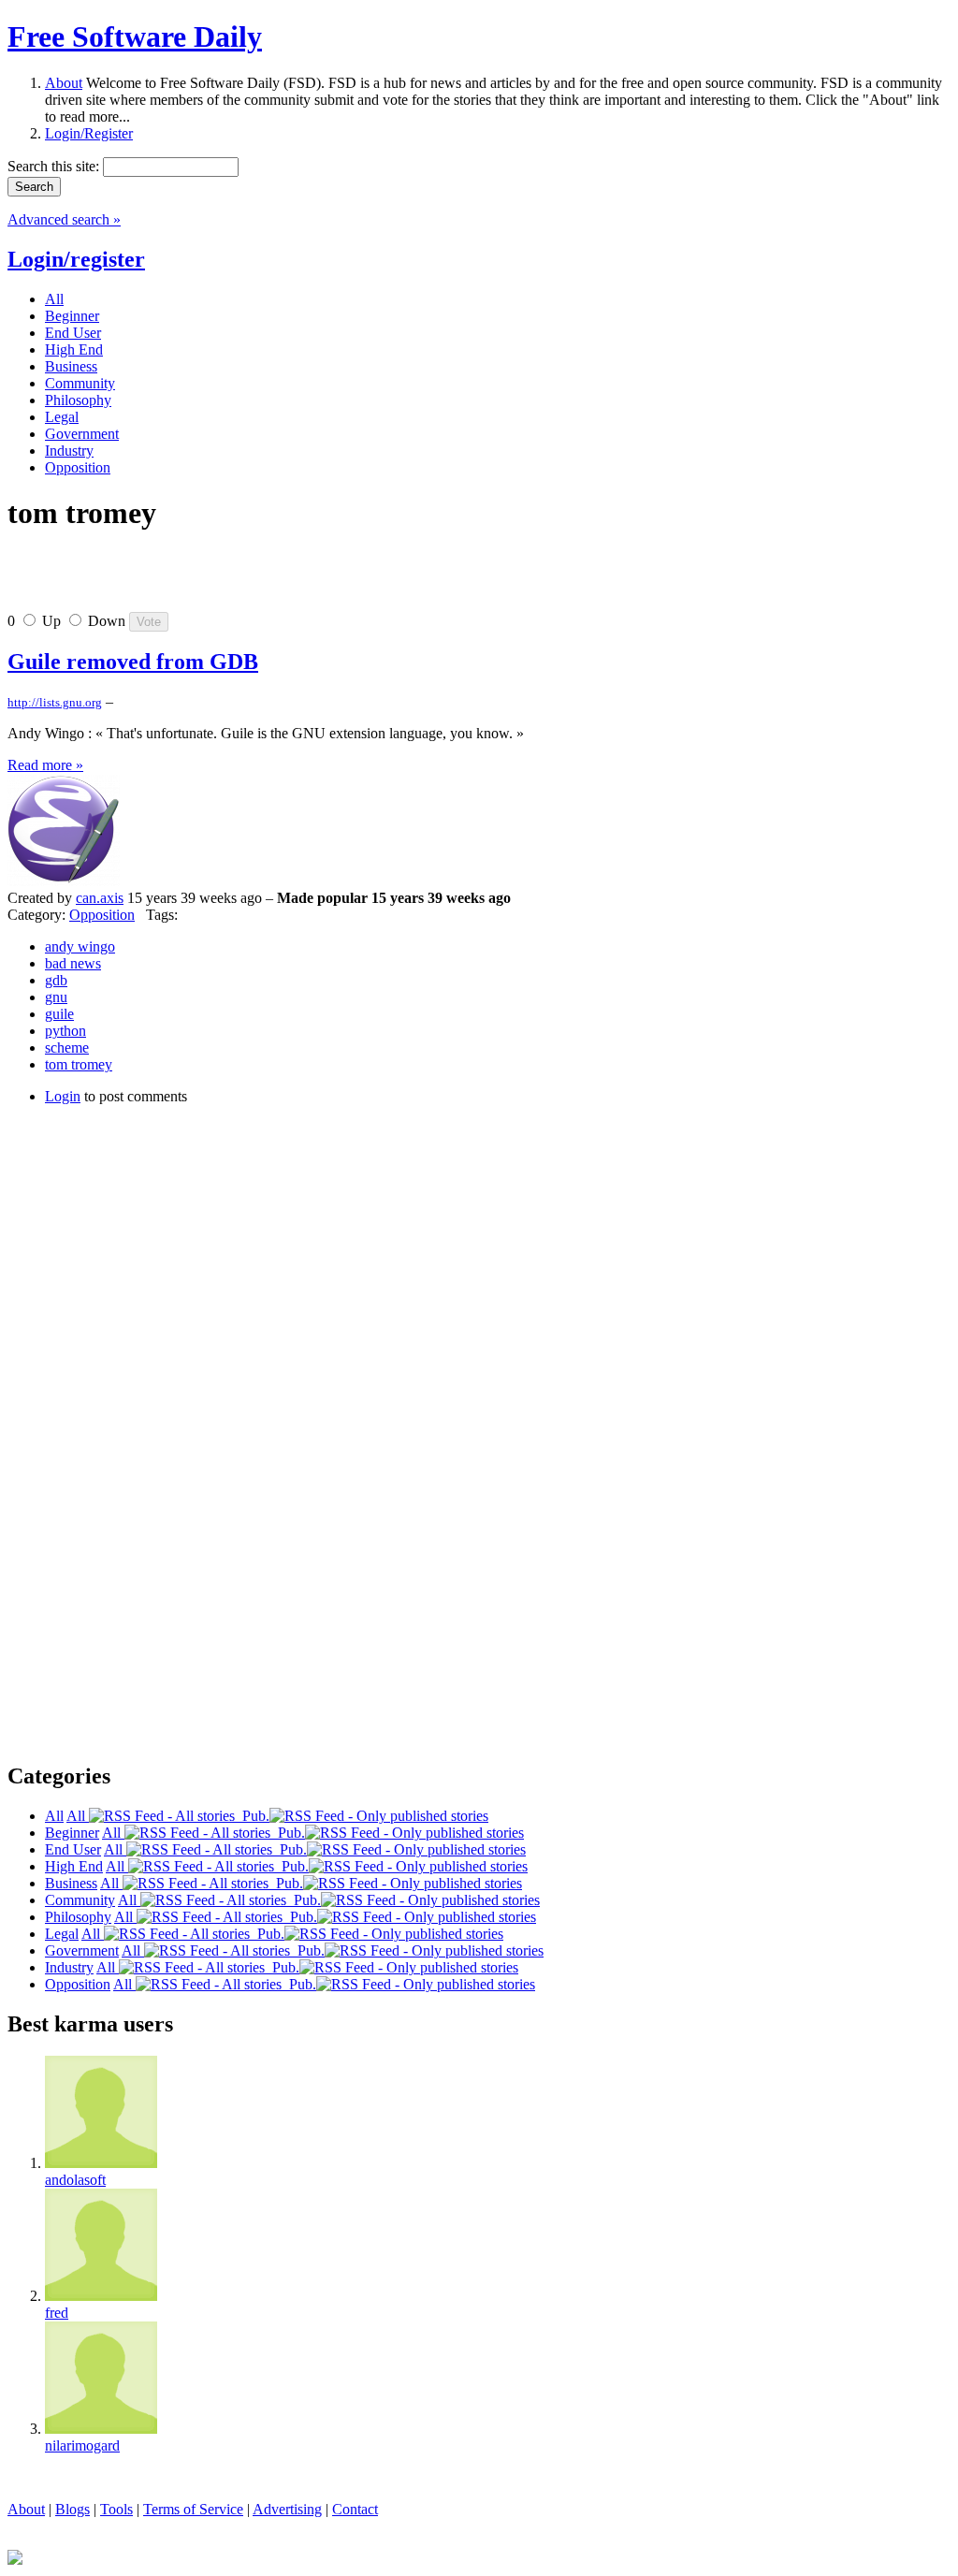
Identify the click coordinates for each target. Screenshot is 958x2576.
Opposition (102, 915)
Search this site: (55, 166)
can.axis (100, 898)
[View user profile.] (64, 881)
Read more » (45, 765)
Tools (116, 2509)
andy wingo (80, 946)
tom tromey (79, 1064)
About (64, 83)
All (78, 1816)
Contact (355, 2509)
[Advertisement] (226, 579)
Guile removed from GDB (133, 662)
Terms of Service (193, 2509)
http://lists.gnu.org (55, 702)
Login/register (76, 259)
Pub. (252, 1816)
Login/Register (89, 133)
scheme (67, 1048)
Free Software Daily (135, 36)
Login (63, 1096)
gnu (56, 997)
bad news (73, 963)
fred (57, 2313)
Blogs (73, 2509)
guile (59, 1014)
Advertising (287, 2509)
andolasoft (75, 2180)
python (65, 1031)
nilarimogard (82, 2445)
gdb (56, 980)
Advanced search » (64, 219)
